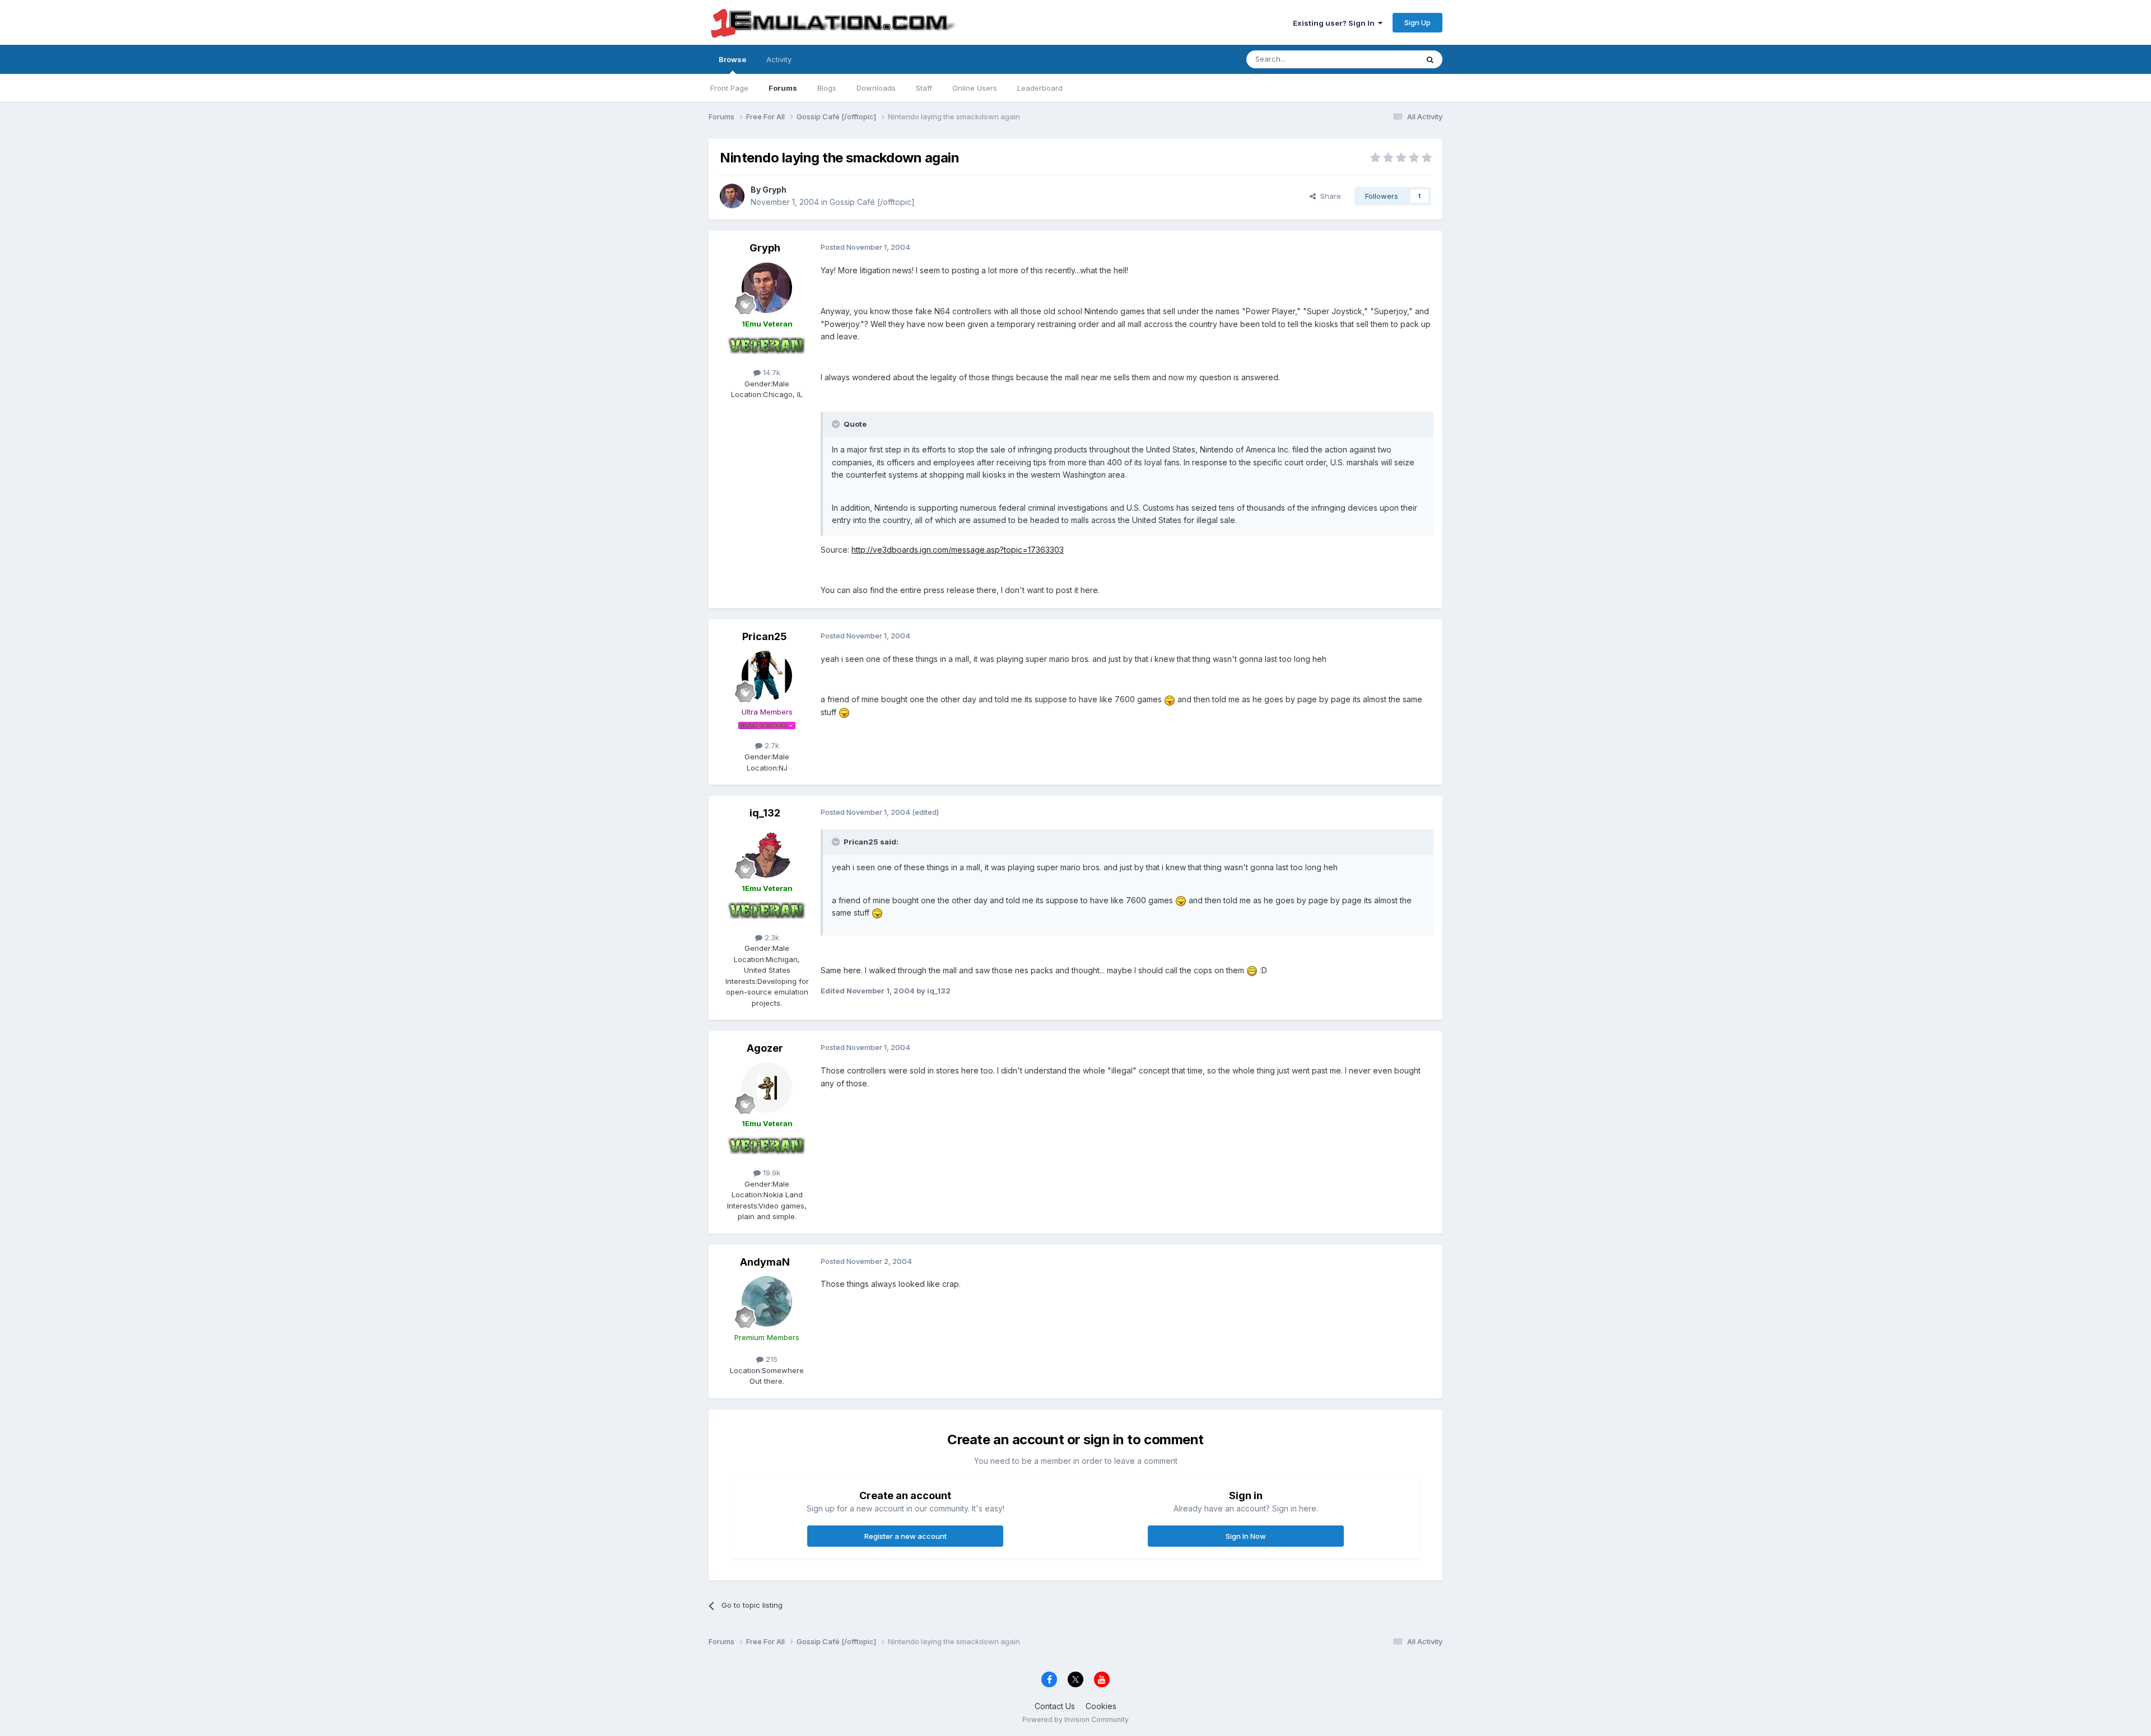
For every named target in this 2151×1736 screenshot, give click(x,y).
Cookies (1101, 1706)
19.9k (770, 1173)
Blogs (827, 88)
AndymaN (765, 1262)
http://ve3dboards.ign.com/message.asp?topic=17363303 (958, 550)
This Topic (1385, 59)
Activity (779, 59)
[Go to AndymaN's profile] (767, 1301)
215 (770, 1359)
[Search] (1430, 59)
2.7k (771, 745)
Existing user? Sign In (1335, 23)
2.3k (771, 937)
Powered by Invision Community (1075, 1719)
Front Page (729, 88)
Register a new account (905, 1536)
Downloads (876, 88)
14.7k (770, 372)
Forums (783, 88)
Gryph (774, 190)
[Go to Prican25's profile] (767, 676)
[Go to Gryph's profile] (732, 196)
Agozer (765, 1048)
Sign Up (1417, 22)
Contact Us (1055, 1706)
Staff (924, 88)
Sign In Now (1246, 1536)
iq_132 (765, 813)
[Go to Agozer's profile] (767, 1088)
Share (1328, 196)
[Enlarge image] (1170, 699)
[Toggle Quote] (837, 424)
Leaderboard (1040, 88)
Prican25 (765, 636)
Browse (732, 59)
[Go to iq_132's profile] (767, 852)
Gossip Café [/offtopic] (872, 202)
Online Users (975, 88)
